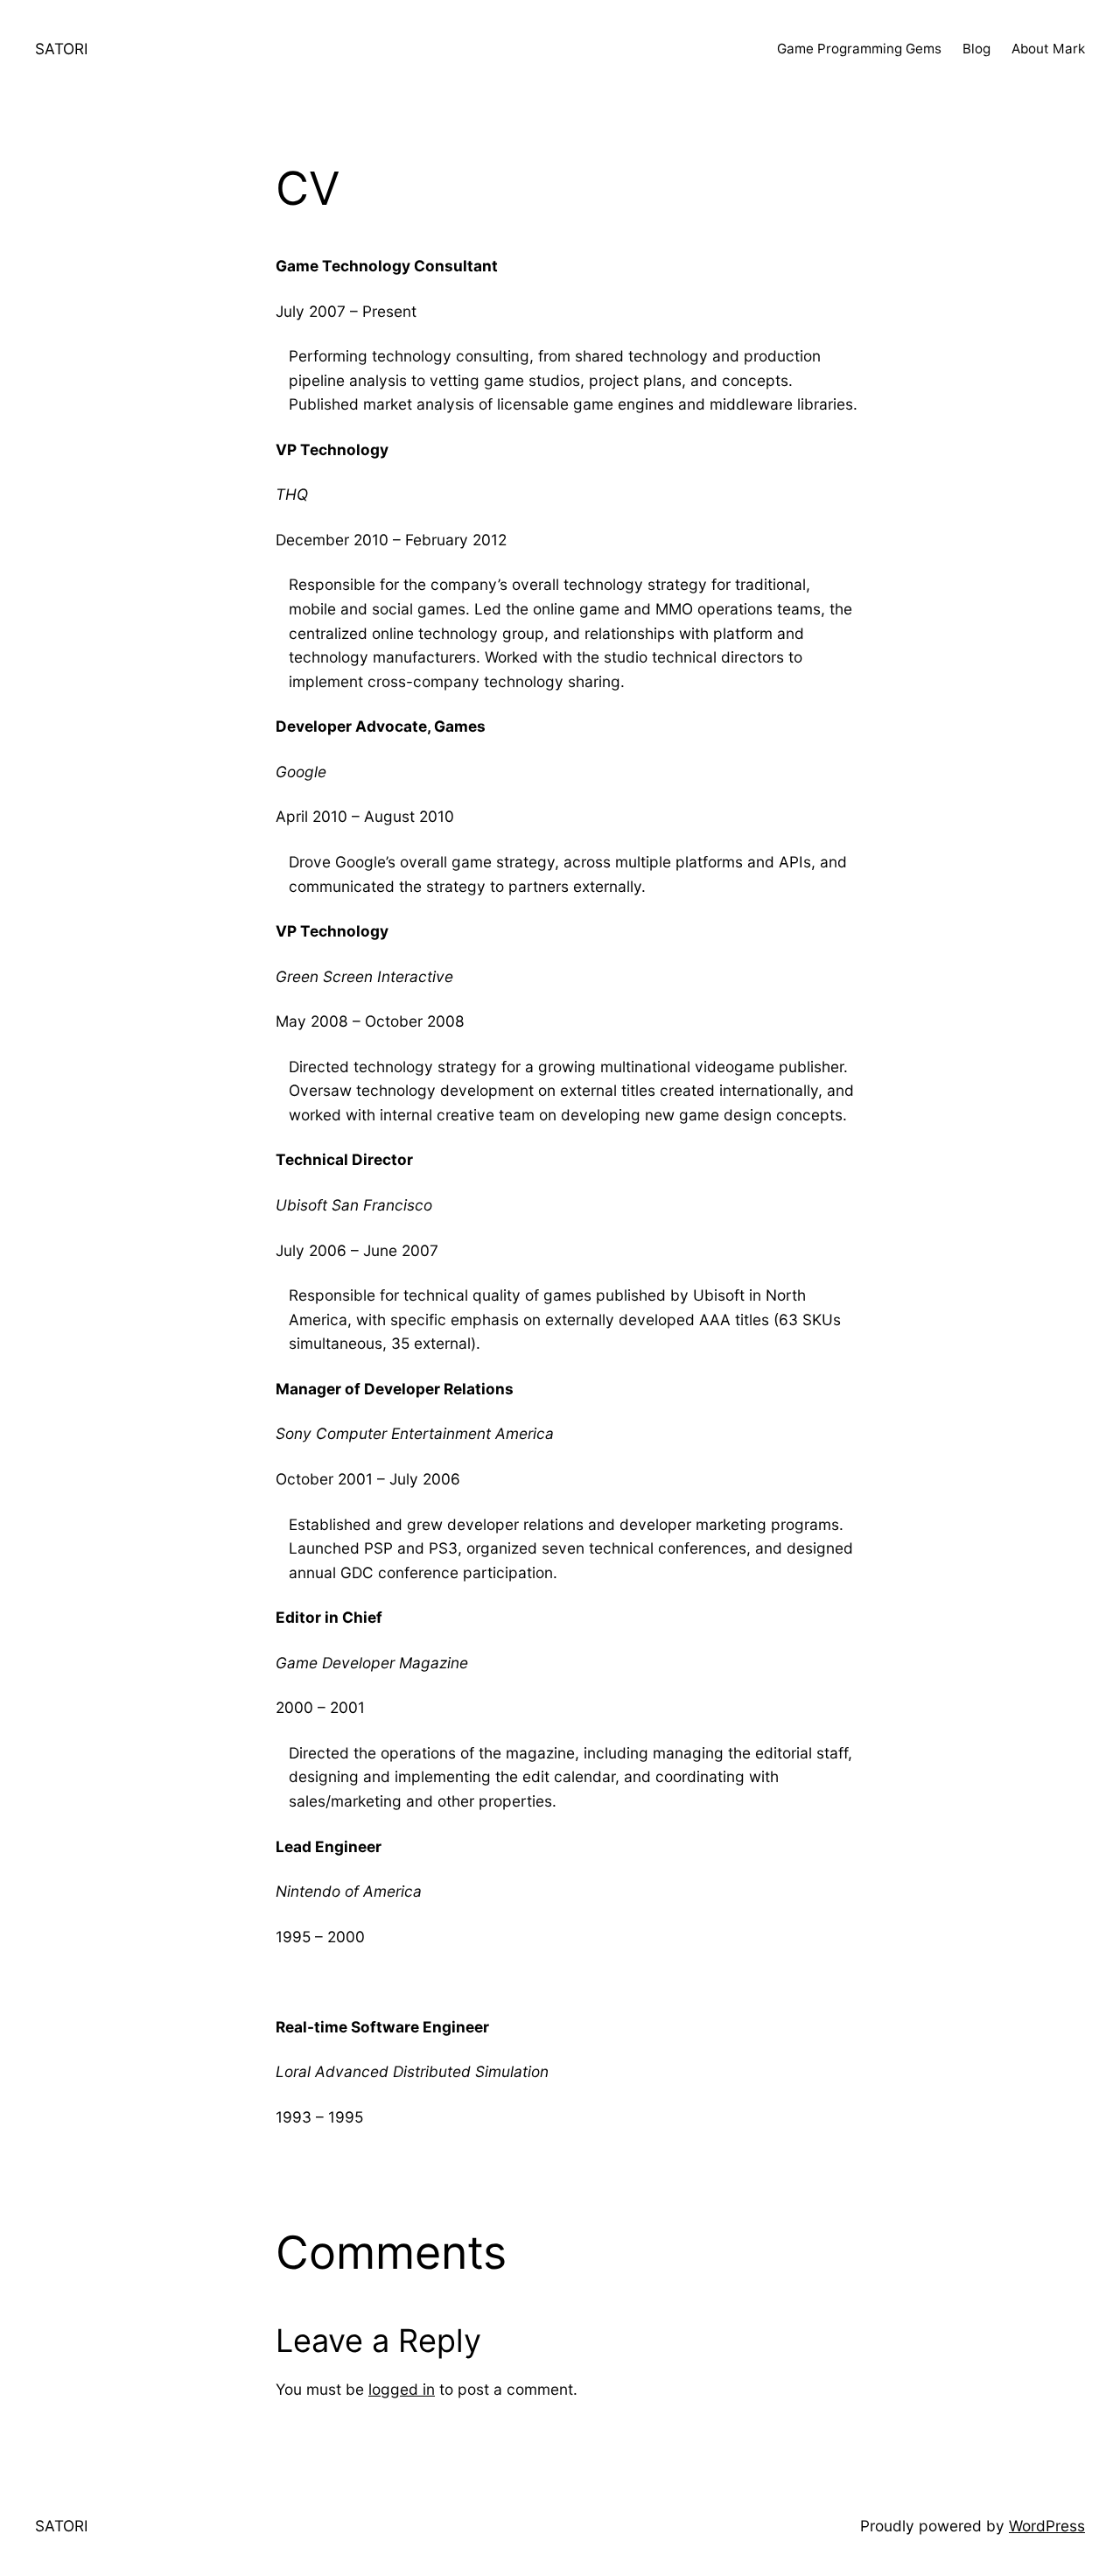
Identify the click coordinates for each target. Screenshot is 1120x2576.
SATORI (62, 49)
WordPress (1047, 2526)
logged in (402, 2389)
